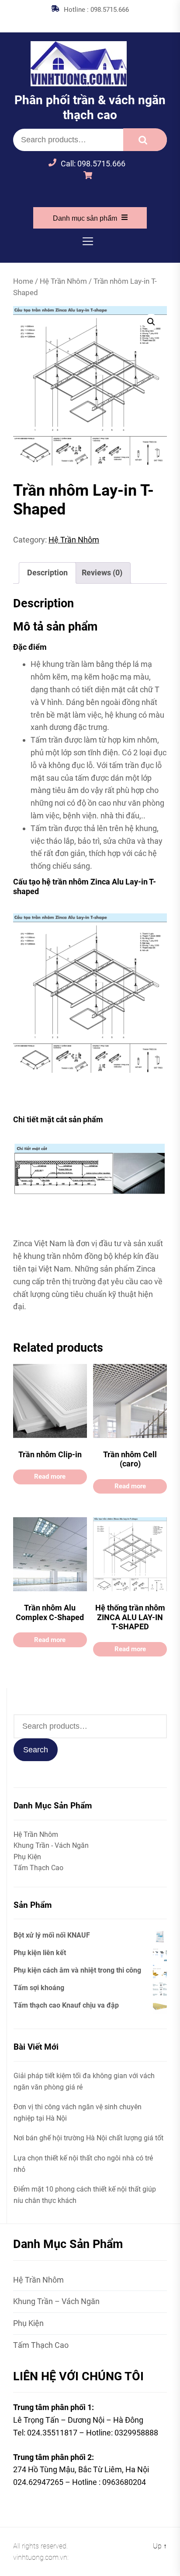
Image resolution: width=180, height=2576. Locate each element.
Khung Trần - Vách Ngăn (51, 1845)
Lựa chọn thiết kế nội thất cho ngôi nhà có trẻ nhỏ (83, 2164)
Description (47, 573)
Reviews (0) (102, 573)
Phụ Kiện (27, 1857)
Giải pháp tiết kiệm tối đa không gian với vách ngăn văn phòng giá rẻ (84, 2081)
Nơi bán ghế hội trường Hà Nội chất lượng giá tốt (88, 2138)
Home (23, 281)
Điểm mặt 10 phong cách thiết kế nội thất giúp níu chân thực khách (85, 2195)
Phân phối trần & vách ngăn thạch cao (90, 107)
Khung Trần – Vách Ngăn (56, 2301)
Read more (50, 1477)
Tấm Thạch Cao (38, 1868)
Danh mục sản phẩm (85, 218)
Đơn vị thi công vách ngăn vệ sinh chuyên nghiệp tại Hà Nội (78, 2113)
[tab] (47, 573)
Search (145, 140)
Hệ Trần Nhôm (63, 281)
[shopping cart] (90, 176)
